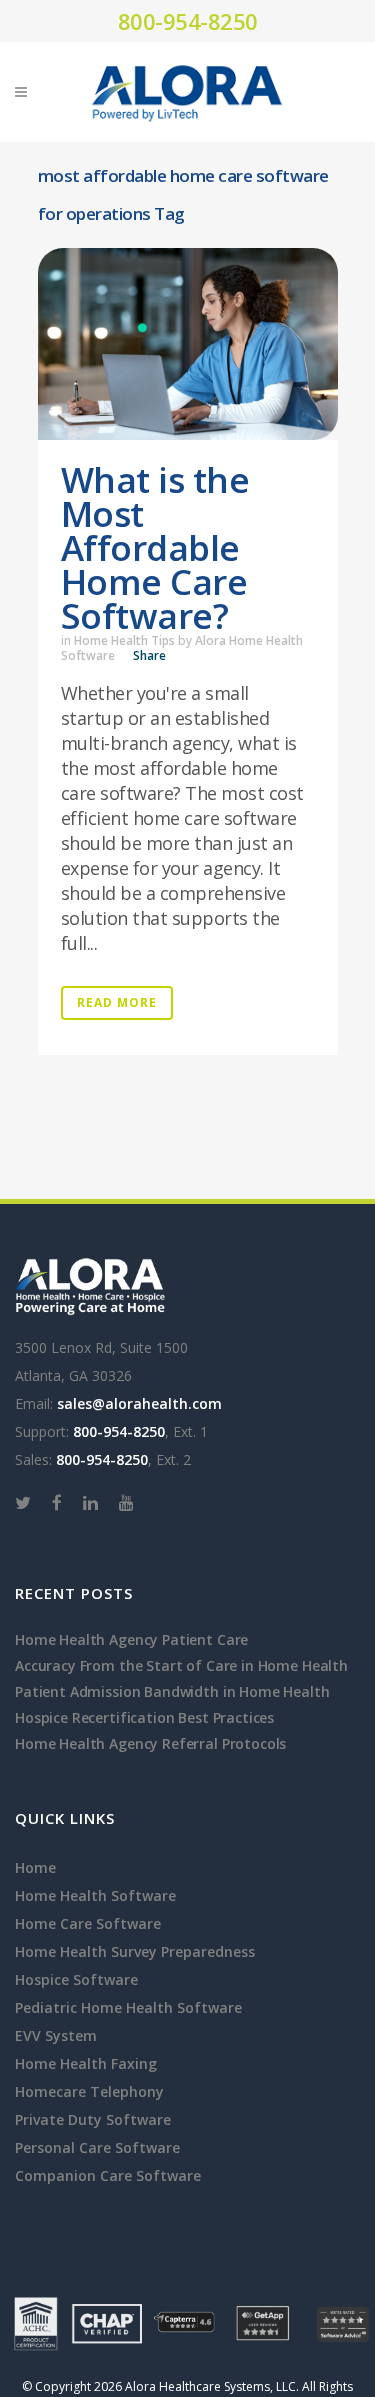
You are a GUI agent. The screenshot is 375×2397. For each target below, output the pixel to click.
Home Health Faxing (86, 2063)
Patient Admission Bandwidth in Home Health (172, 1691)
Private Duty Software (93, 2119)
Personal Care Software (97, 2147)
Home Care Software (88, 1923)
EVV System (56, 2035)
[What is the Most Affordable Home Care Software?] (188, 344)
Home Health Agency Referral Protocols (150, 1743)
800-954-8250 (188, 21)
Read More (117, 1002)
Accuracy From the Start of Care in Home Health (181, 1665)
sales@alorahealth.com (139, 1403)
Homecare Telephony (89, 2091)
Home (35, 1867)
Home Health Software (95, 1895)
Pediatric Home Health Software (128, 2007)
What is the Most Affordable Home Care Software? (155, 547)
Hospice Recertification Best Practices (144, 1717)
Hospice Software (76, 1979)
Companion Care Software (108, 2175)
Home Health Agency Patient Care (131, 1639)
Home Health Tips (124, 640)
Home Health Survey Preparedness (135, 1951)
